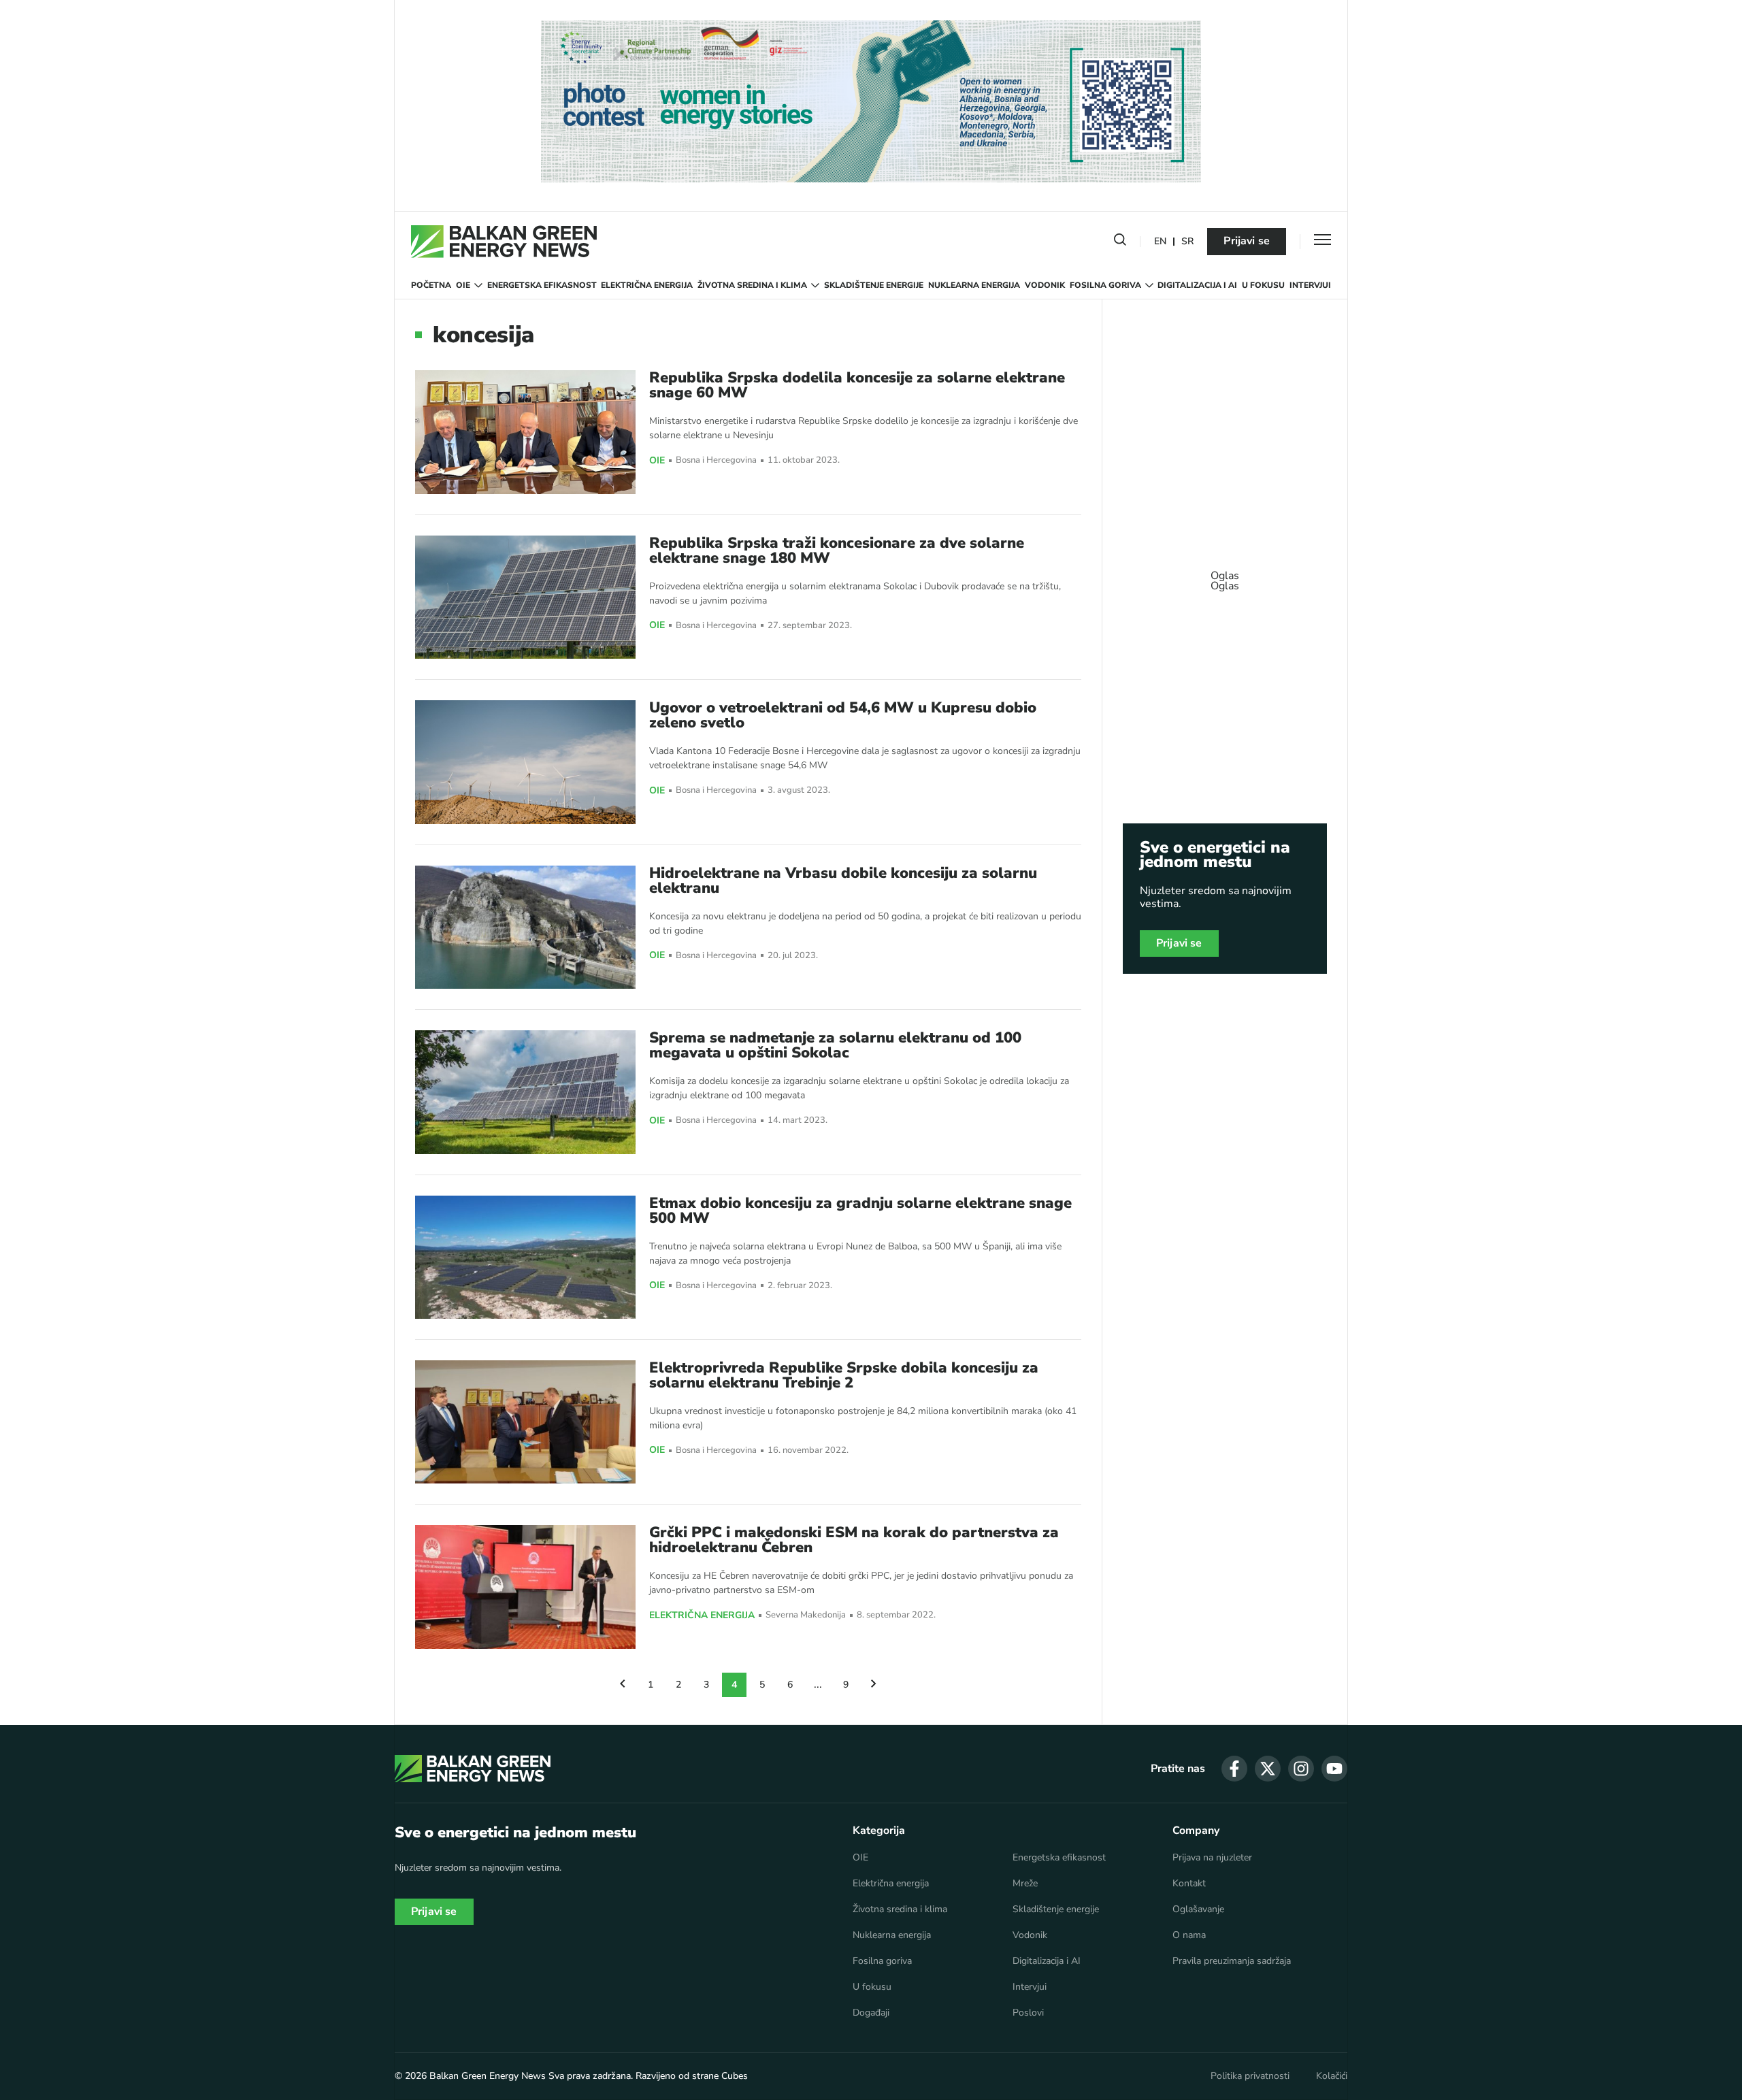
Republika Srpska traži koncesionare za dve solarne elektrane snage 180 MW (837, 551)
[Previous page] (623, 1685)
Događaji (871, 2013)
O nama (1189, 1935)
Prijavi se (1247, 241)
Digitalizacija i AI (1197, 285)
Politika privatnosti (1250, 2076)
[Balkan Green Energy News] (504, 242)
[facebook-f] (1234, 1769)
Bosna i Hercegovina (716, 460)
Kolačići (1332, 2076)
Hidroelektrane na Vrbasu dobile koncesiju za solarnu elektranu (843, 881)
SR (1187, 242)
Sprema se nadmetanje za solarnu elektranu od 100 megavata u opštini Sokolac (835, 1045)
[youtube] (1334, 1769)
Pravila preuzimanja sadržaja (1232, 1961)
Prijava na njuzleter (1212, 1858)
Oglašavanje (1198, 1909)
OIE (463, 285)
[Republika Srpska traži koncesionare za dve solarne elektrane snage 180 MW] (525, 597)
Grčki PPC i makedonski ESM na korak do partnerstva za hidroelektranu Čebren (854, 1540)
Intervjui (1310, 285)
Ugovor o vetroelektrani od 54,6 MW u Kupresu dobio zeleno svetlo (843, 715)
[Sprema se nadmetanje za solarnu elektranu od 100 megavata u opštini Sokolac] (525, 1092)
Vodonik (1045, 285)
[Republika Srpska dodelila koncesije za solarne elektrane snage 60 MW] (525, 432)
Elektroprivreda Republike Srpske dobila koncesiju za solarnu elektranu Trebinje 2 (844, 1375)
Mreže (1025, 1884)
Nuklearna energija (974, 285)
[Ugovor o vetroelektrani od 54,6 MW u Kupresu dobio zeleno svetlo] (525, 762)
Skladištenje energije (874, 285)
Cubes (735, 2076)
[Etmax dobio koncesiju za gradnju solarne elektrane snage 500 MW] (525, 1257)
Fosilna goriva (1105, 285)
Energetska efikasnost (542, 285)
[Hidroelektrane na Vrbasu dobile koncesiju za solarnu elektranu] (525, 927)
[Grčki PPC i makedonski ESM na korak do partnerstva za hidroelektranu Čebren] (525, 1587)
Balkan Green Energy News (488, 2076)
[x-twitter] (1268, 1769)
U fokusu (1263, 285)
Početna (431, 285)
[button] (1120, 242)
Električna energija (647, 285)
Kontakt (1189, 1884)
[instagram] (1301, 1769)
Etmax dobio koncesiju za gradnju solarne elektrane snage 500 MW (860, 1211)
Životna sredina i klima (752, 285)
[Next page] (874, 1685)
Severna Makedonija (806, 1615)
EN (1160, 242)
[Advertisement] (1225, 574)
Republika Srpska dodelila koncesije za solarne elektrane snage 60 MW (857, 385)
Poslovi (1028, 2013)
